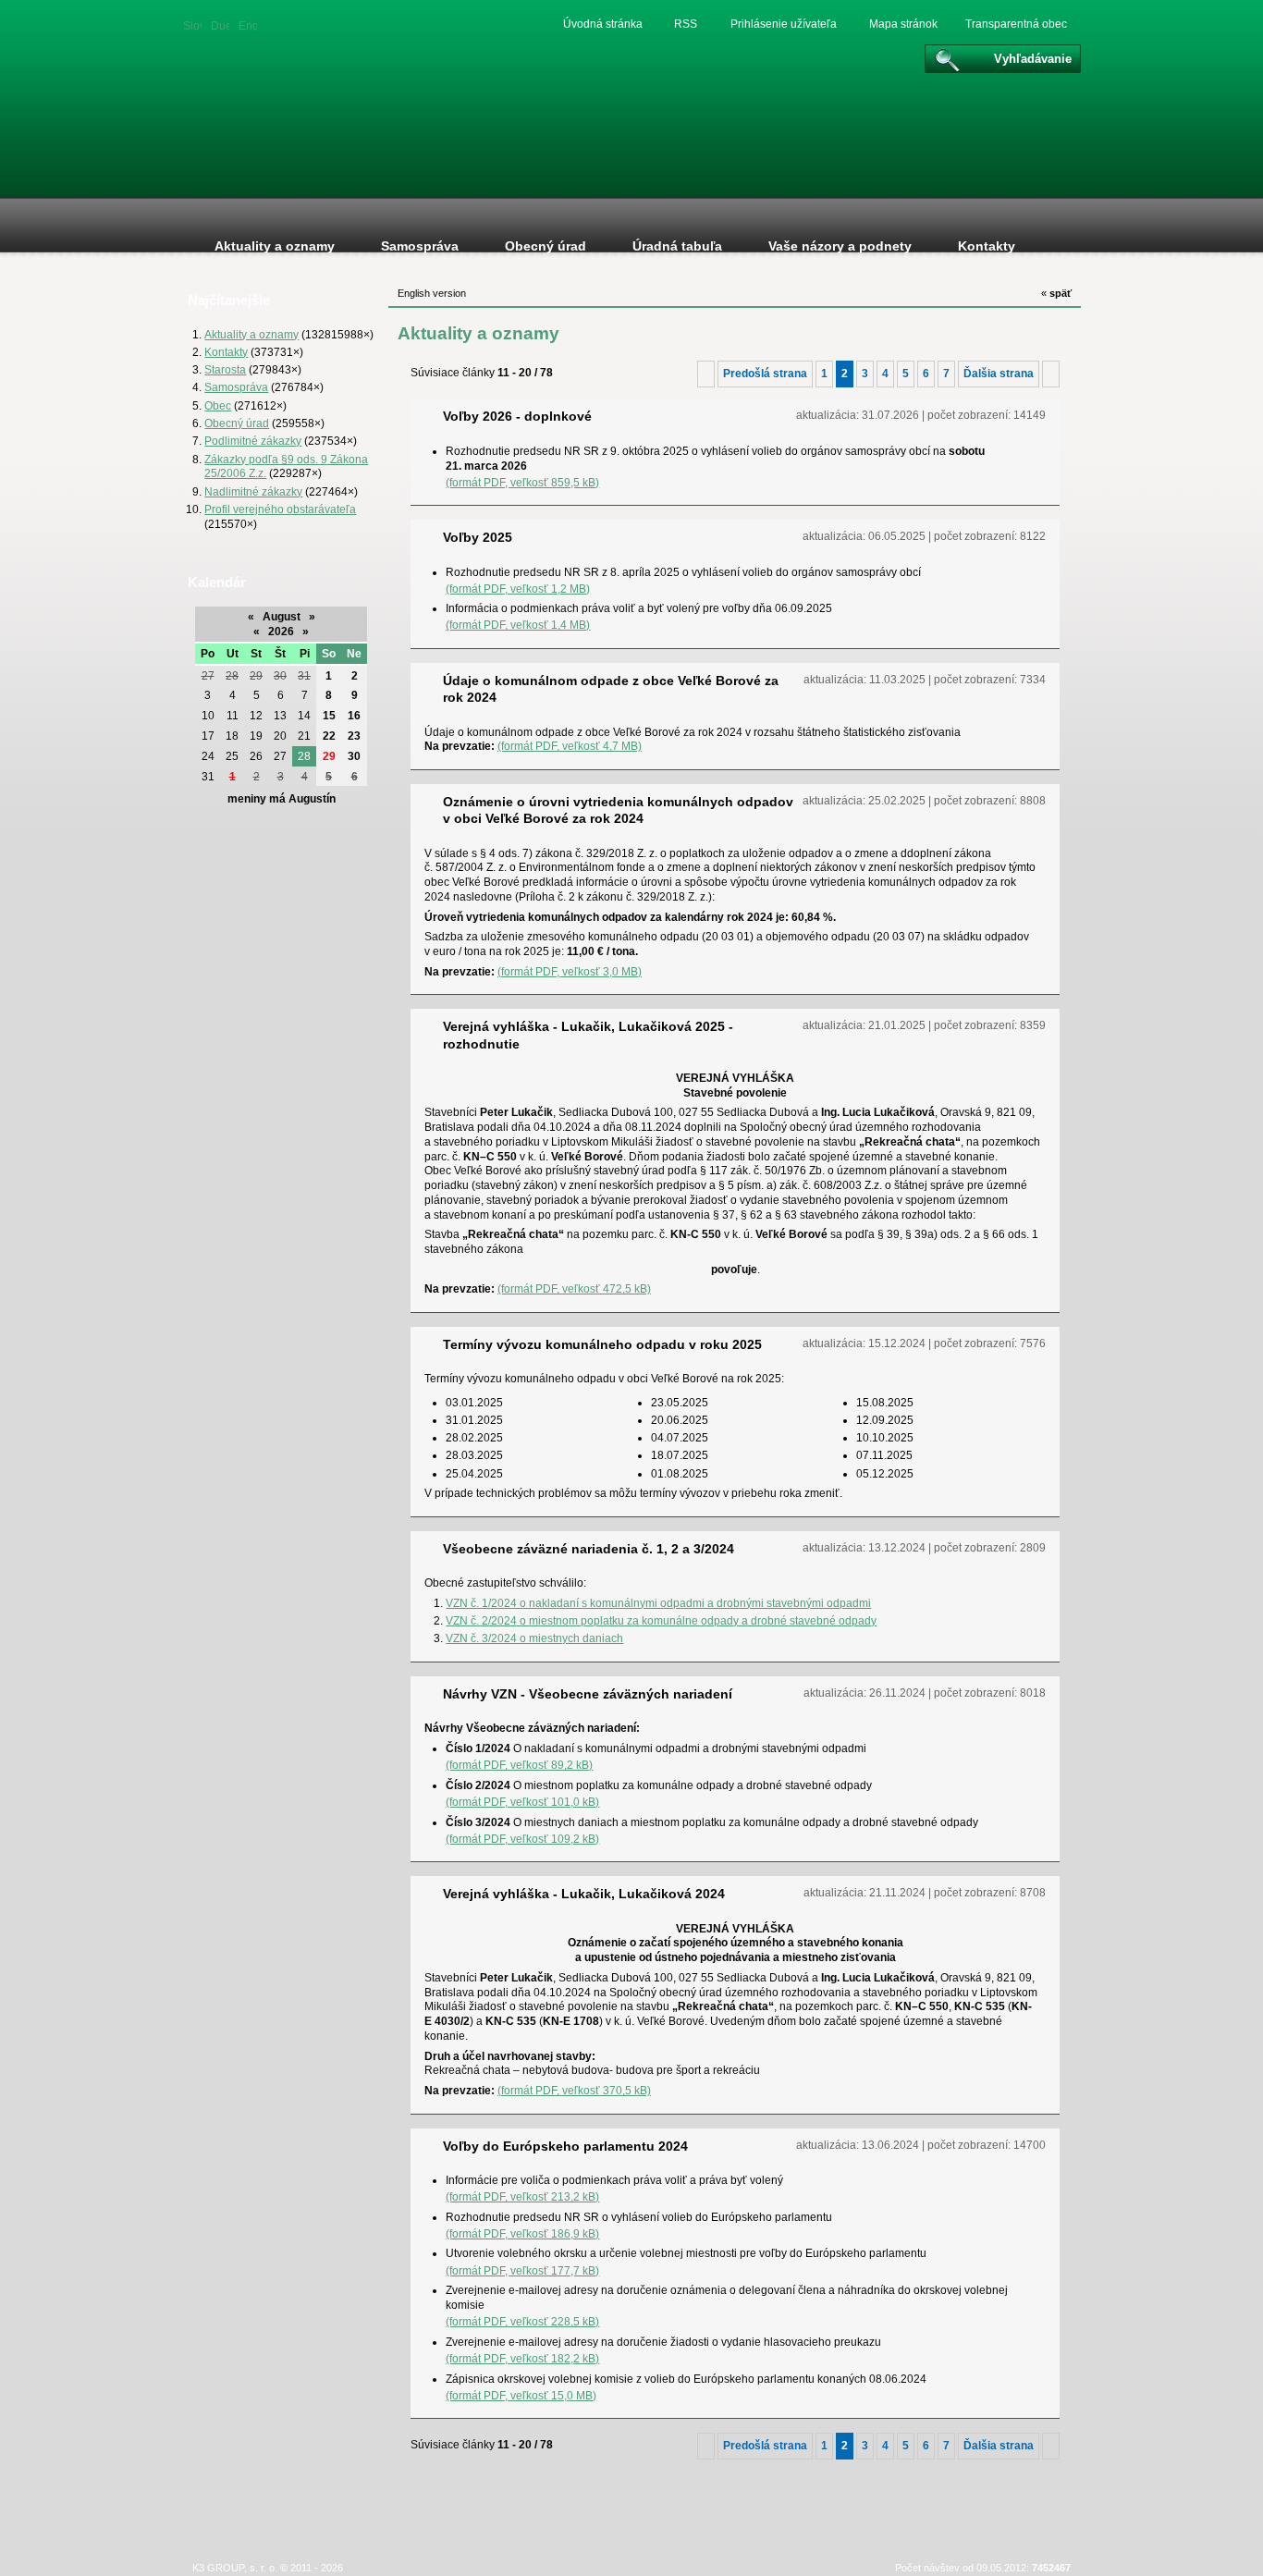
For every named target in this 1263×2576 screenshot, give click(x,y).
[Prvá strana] (706, 374)
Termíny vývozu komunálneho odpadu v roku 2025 (602, 1344)
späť (1056, 293)
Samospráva (236, 387)
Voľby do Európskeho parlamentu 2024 (565, 2146)
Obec (218, 405)
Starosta (225, 369)
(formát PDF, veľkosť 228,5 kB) (522, 2321)
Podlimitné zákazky (253, 441)
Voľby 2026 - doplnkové (517, 416)
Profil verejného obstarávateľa (280, 509)
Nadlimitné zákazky (253, 491)
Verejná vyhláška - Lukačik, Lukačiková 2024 (584, 1894)
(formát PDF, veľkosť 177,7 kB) (522, 2270)
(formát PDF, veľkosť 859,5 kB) (522, 482)
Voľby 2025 (478, 537)
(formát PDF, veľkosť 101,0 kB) (522, 1802)
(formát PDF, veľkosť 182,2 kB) (522, 2358)
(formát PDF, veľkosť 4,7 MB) (570, 746)
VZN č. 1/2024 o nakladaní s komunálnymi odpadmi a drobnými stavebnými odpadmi (658, 1603)
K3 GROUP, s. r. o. (235, 2568)
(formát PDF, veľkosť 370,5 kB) (574, 2090)
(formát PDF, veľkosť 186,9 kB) (522, 2233)
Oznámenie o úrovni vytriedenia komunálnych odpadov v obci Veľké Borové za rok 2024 (618, 810)
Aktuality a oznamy (251, 334)
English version (248, 25)
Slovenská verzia (192, 25)
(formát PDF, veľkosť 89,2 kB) (519, 1765)
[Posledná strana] (1051, 374)
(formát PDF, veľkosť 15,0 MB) (521, 2395)
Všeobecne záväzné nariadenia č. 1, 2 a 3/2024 (589, 1549)
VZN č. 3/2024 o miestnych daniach (534, 1638)
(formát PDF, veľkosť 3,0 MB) (570, 971)
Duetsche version (220, 25)
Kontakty (226, 352)
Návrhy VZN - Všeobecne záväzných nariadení (588, 1694)
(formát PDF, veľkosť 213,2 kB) (522, 2196)
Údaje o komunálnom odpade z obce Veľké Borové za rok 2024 (611, 689)
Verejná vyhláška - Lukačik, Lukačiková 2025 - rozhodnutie (588, 1035)
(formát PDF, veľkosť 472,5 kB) (574, 1288)
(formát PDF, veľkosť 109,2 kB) (522, 1839)
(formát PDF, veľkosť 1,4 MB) (518, 625)
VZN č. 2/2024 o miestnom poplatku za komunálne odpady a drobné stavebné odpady (661, 1620)
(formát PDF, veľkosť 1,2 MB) (518, 589)
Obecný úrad (237, 423)
